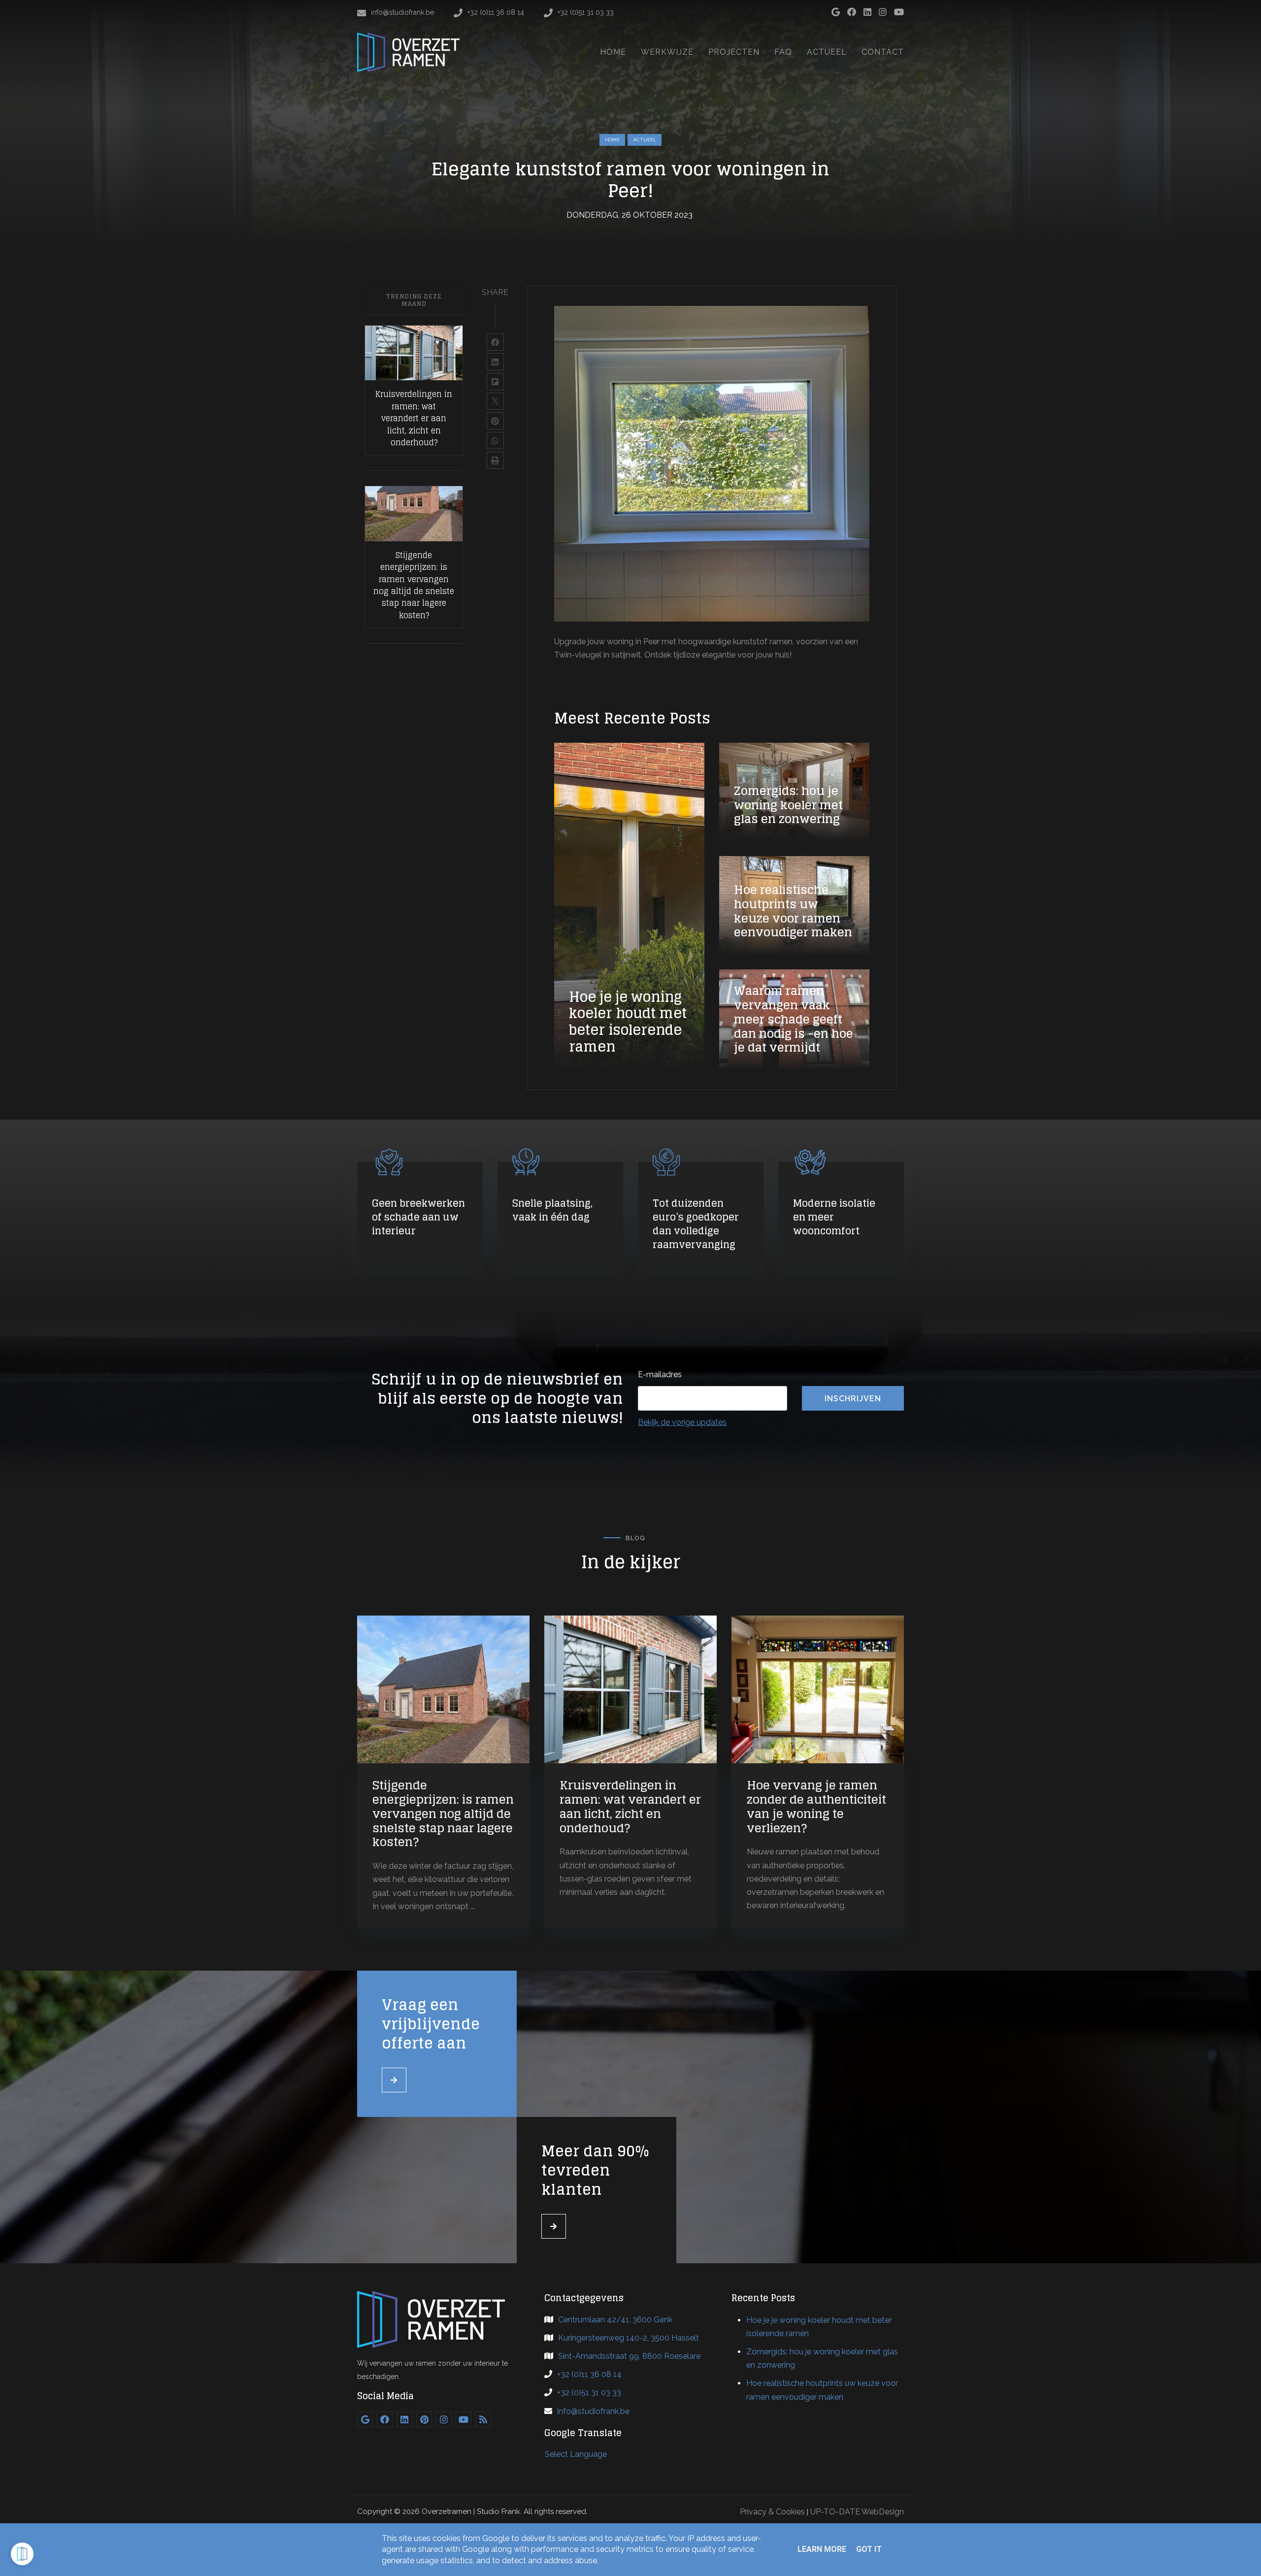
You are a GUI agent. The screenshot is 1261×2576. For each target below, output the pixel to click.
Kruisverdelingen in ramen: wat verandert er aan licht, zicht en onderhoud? (414, 418)
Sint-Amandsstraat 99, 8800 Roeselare (629, 2356)
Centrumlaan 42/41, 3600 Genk (615, 2320)
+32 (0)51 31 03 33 (589, 2393)
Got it (869, 2549)
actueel (645, 140)
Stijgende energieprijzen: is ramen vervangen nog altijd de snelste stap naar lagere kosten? (414, 585)
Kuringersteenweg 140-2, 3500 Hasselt (629, 2338)
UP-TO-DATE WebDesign (857, 2512)
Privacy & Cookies (772, 2512)
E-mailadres (660, 1374)
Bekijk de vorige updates (682, 1422)
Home (612, 140)
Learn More (822, 2549)
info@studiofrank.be (593, 2411)
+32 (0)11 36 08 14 (589, 2374)
